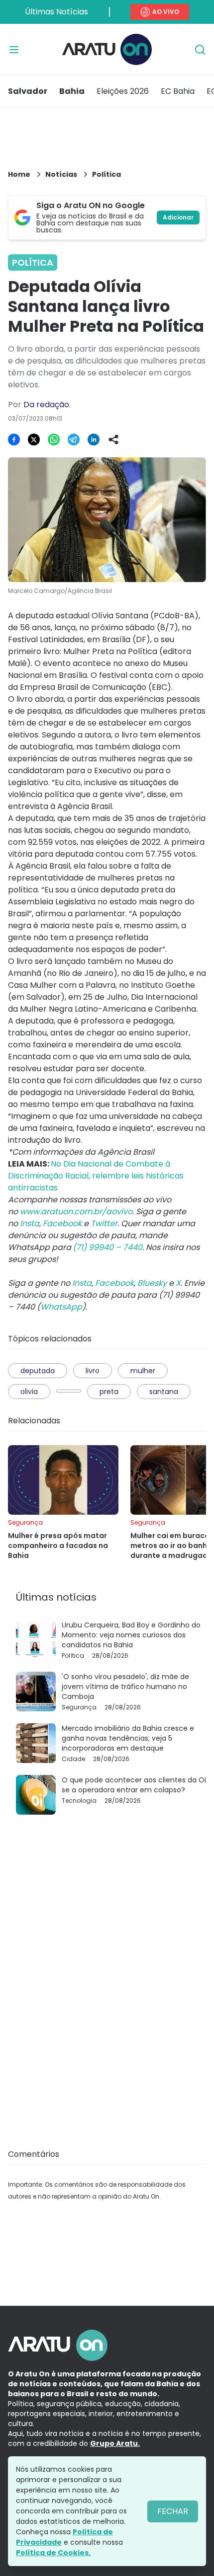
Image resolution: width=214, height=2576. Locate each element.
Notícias (61, 174)
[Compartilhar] (113, 440)
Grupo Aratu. (115, 2443)
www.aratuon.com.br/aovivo (76, 1212)
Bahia (72, 91)
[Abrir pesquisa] (200, 50)
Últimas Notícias (56, 12)
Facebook (62, 1223)
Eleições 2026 (123, 91)
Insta (30, 1223)
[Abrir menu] (14, 50)
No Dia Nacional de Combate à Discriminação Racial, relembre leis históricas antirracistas (96, 1176)
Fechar (173, 2511)
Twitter (104, 1223)
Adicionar (178, 217)
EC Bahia (178, 91)
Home (19, 174)
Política (107, 174)
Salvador (28, 91)
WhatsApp (61, 1307)
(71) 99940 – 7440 (107, 1247)
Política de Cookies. (53, 2553)
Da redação (46, 405)
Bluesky (152, 1283)
